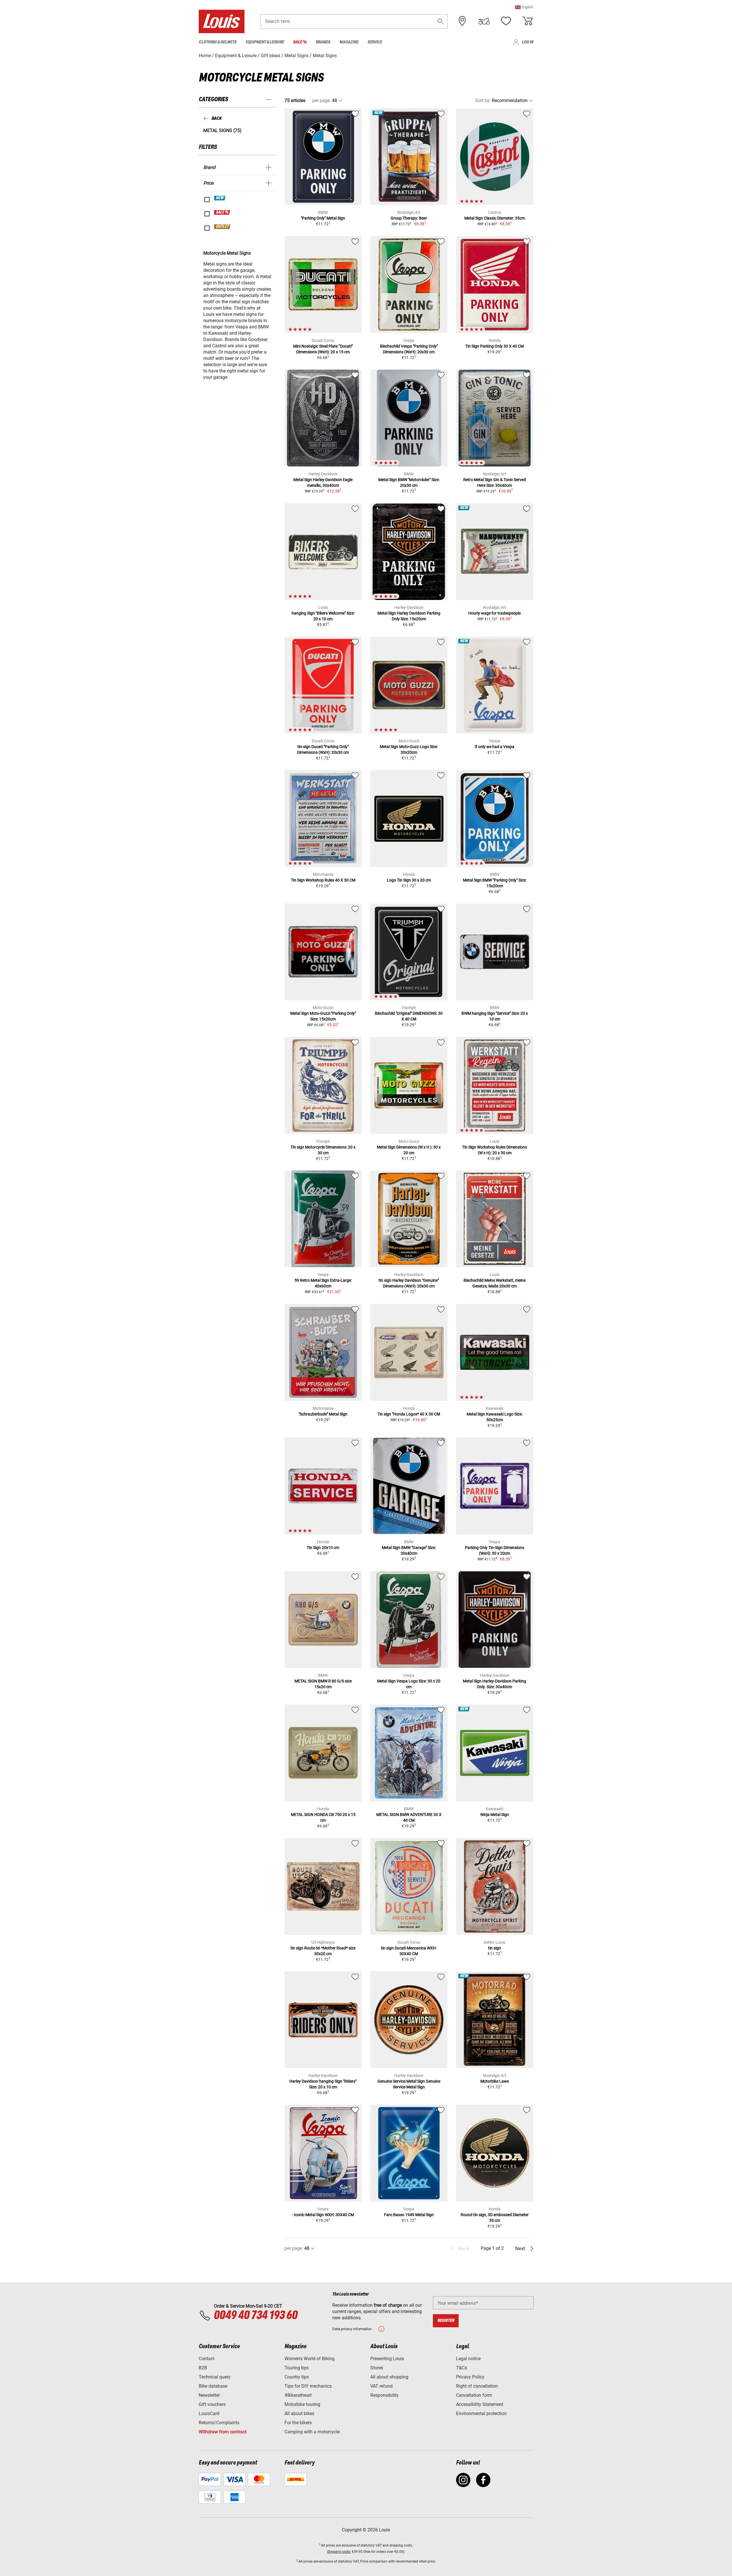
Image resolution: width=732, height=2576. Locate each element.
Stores (377, 2368)
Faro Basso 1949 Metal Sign (409, 2215)
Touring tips (297, 2368)
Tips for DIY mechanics (308, 2386)
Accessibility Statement (480, 2404)
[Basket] (528, 21)
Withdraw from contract (223, 2432)
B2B (203, 2368)
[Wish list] (506, 21)
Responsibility (384, 2395)
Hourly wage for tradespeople (495, 613)
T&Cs (462, 2368)
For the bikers (298, 2423)
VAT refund (381, 2386)
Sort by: (483, 100)
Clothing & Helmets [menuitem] (218, 42)
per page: (322, 100)
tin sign (495, 1948)
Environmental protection (481, 2413)
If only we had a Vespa (495, 747)
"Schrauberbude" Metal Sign (323, 1414)
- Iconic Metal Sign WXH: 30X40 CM (323, 2215)
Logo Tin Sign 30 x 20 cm (409, 880)
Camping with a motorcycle (312, 2432)
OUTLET (222, 227)
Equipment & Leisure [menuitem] (265, 42)
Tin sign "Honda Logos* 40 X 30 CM (409, 1414)
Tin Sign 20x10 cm (323, 1548)
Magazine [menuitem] (349, 42)
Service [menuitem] (375, 42)
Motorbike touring (302, 2404)
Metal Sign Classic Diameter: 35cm (495, 218)
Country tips (297, 2377)
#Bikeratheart (298, 2395)
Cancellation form (474, 2395)
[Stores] (462, 21)
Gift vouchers (212, 2404)
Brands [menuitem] (323, 42)
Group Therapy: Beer (409, 218)
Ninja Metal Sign (495, 1815)
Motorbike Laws (495, 2081)
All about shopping (389, 2377)
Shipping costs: (339, 2552)
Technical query (215, 2377)
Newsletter (209, 2395)
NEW (220, 198)
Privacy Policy (470, 2377)
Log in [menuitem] (528, 42)
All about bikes (299, 2413)
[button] (524, 7)
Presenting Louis (387, 2359)
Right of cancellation (477, 2386)
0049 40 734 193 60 (255, 2316)
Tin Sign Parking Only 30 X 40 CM (495, 346)
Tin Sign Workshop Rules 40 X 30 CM (323, 880)
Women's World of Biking (310, 2359)
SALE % (222, 212)
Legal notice (468, 2359)
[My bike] (484, 21)
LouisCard (209, 2413)
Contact (207, 2359)
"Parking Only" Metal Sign (323, 218)
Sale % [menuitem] (300, 42)
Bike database (213, 2386)
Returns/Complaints (219, 2423)
